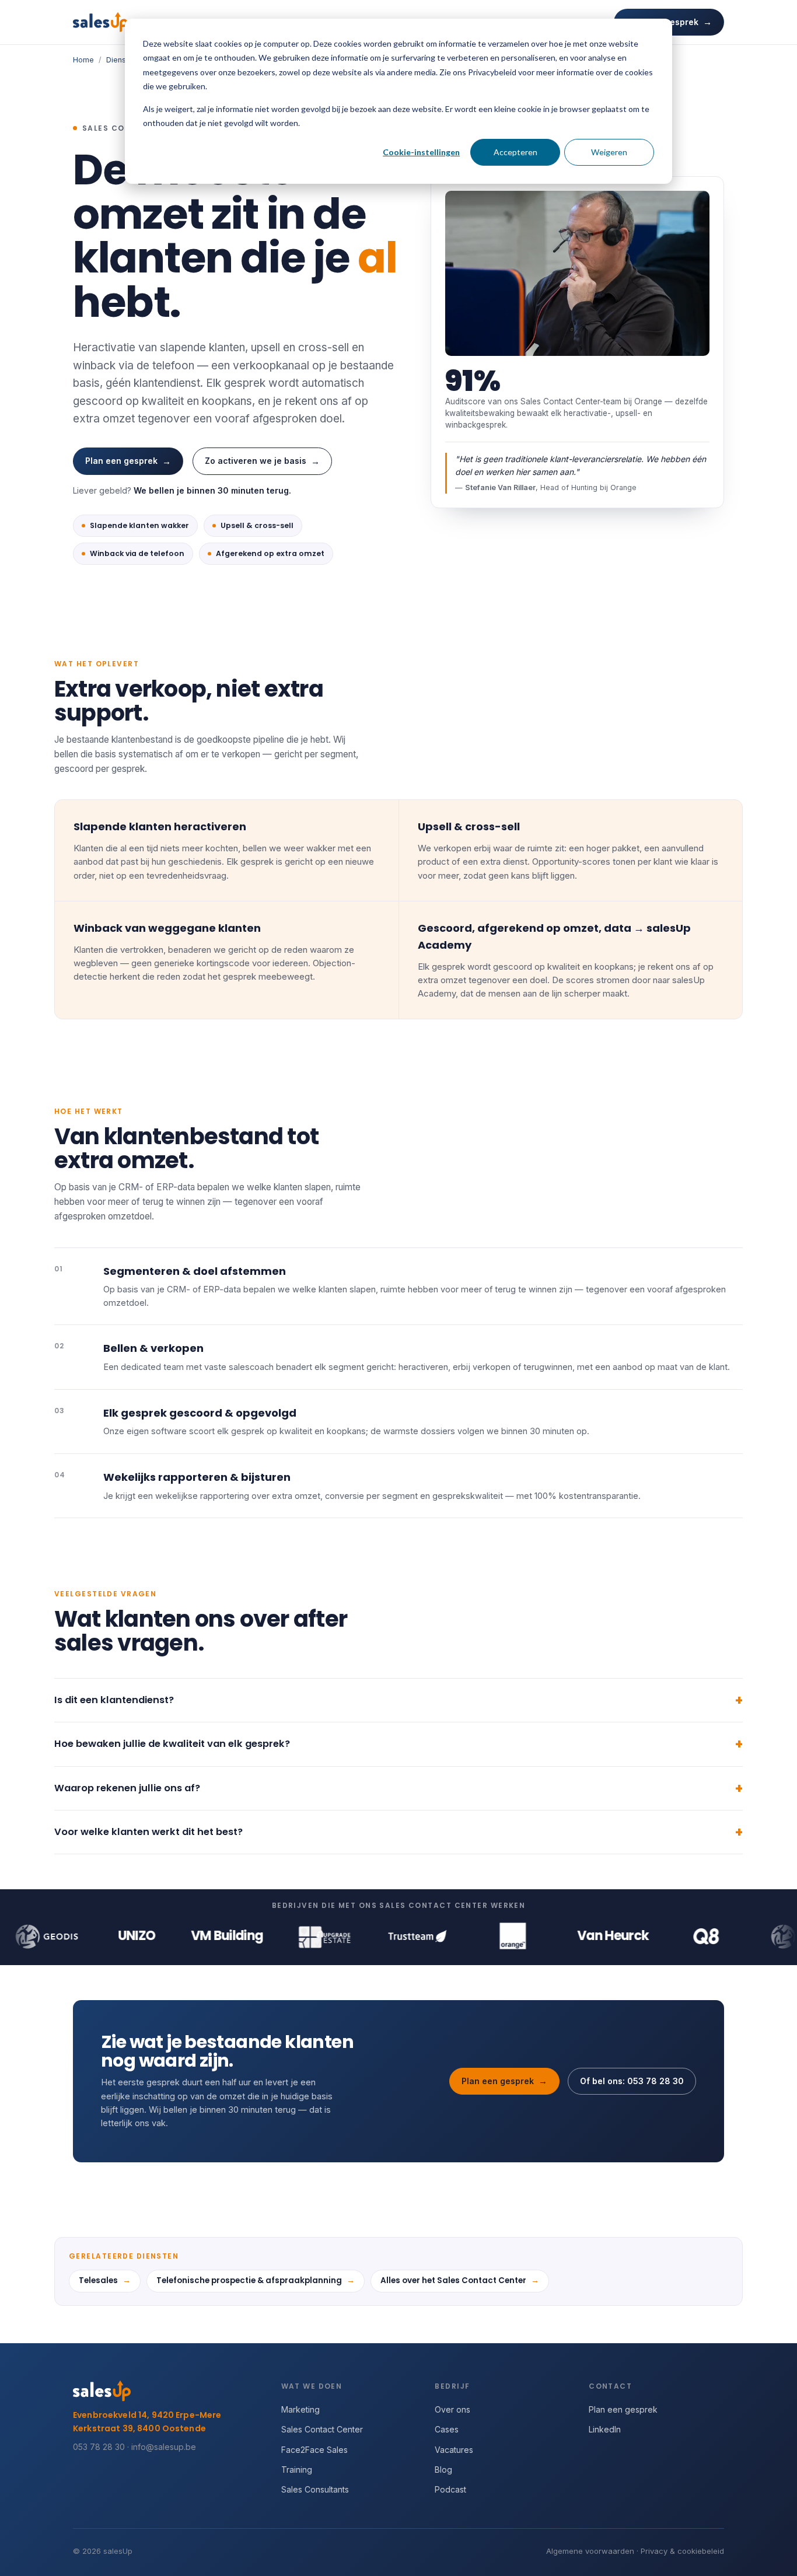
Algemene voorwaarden (590, 2551)
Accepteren (515, 152)
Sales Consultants (315, 2489)
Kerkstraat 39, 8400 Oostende (139, 2429)
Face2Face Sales (314, 2450)
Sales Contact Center (322, 2429)
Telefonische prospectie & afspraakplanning (256, 2280)
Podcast (450, 2489)
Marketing (300, 2409)
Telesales (105, 2280)
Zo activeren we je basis (262, 461)
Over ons (452, 2409)
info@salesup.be (164, 2447)
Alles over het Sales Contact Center (460, 2280)
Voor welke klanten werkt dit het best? (148, 1832)
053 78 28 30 (99, 2447)
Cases (447, 2429)
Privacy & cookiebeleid (682, 2551)
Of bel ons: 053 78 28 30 (632, 2081)
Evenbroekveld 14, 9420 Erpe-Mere (147, 2415)
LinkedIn (605, 2429)
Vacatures (454, 2450)
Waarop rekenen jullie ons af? (127, 1788)
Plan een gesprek (128, 461)
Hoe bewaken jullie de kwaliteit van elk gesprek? (172, 1744)
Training (297, 2470)
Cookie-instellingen (421, 152)
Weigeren (609, 152)
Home (83, 60)
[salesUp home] (100, 22)
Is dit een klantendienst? (114, 1700)
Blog (443, 2470)
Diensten (122, 60)
